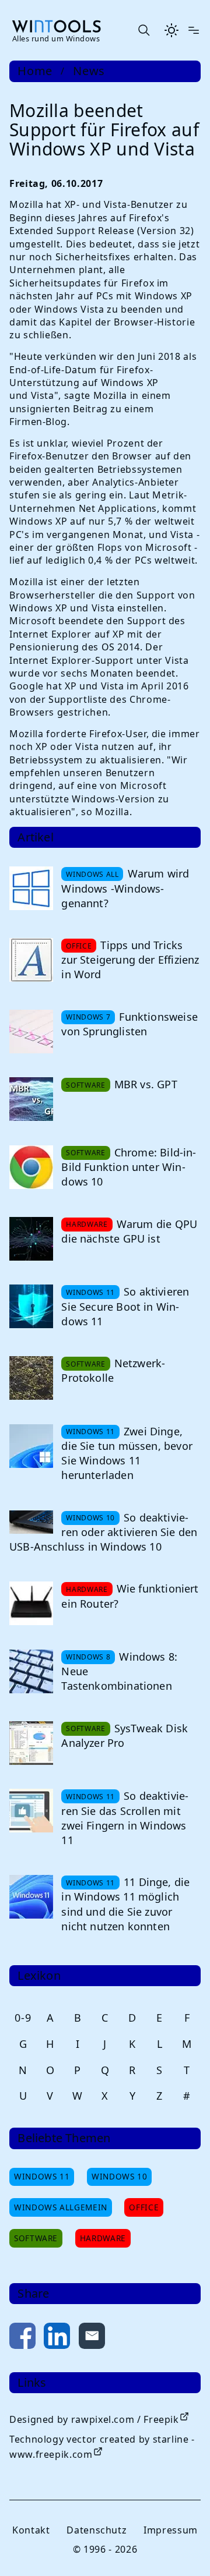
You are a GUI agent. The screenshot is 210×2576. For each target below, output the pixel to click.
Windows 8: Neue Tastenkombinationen (119, 1671)
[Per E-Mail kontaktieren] (92, 2338)
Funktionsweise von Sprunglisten (129, 1024)
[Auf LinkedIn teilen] (57, 2338)
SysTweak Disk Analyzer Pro (125, 1735)
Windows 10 (119, 2176)
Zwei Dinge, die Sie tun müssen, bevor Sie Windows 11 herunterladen (127, 1453)
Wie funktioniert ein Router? (130, 1596)
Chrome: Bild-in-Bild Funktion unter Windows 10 (129, 1167)
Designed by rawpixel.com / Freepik (94, 2419)
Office (144, 2207)
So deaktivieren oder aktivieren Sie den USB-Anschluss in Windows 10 (103, 1532)
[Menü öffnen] (194, 30)
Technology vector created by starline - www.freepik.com (102, 2447)
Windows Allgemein (61, 2207)
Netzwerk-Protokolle (113, 1370)
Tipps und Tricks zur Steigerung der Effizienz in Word (130, 960)
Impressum (171, 2530)
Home (35, 71)
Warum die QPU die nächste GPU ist (129, 1231)
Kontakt (31, 2530)
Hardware (103, 2238)
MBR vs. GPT (146, 1084)
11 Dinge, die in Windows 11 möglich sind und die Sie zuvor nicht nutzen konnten (125, 1904)
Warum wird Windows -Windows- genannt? (125, 888)
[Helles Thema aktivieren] (171, 30)
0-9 (23, 2018)
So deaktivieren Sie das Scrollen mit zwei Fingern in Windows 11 (125, 1818)
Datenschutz (97, 2530)
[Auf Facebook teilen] (22, 2338)
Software (36, 2238)
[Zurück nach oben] (182, 2548)
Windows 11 (42, 2176)
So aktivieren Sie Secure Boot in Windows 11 (125, 1306)
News (89, 71)
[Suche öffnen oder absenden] (143, 30)
